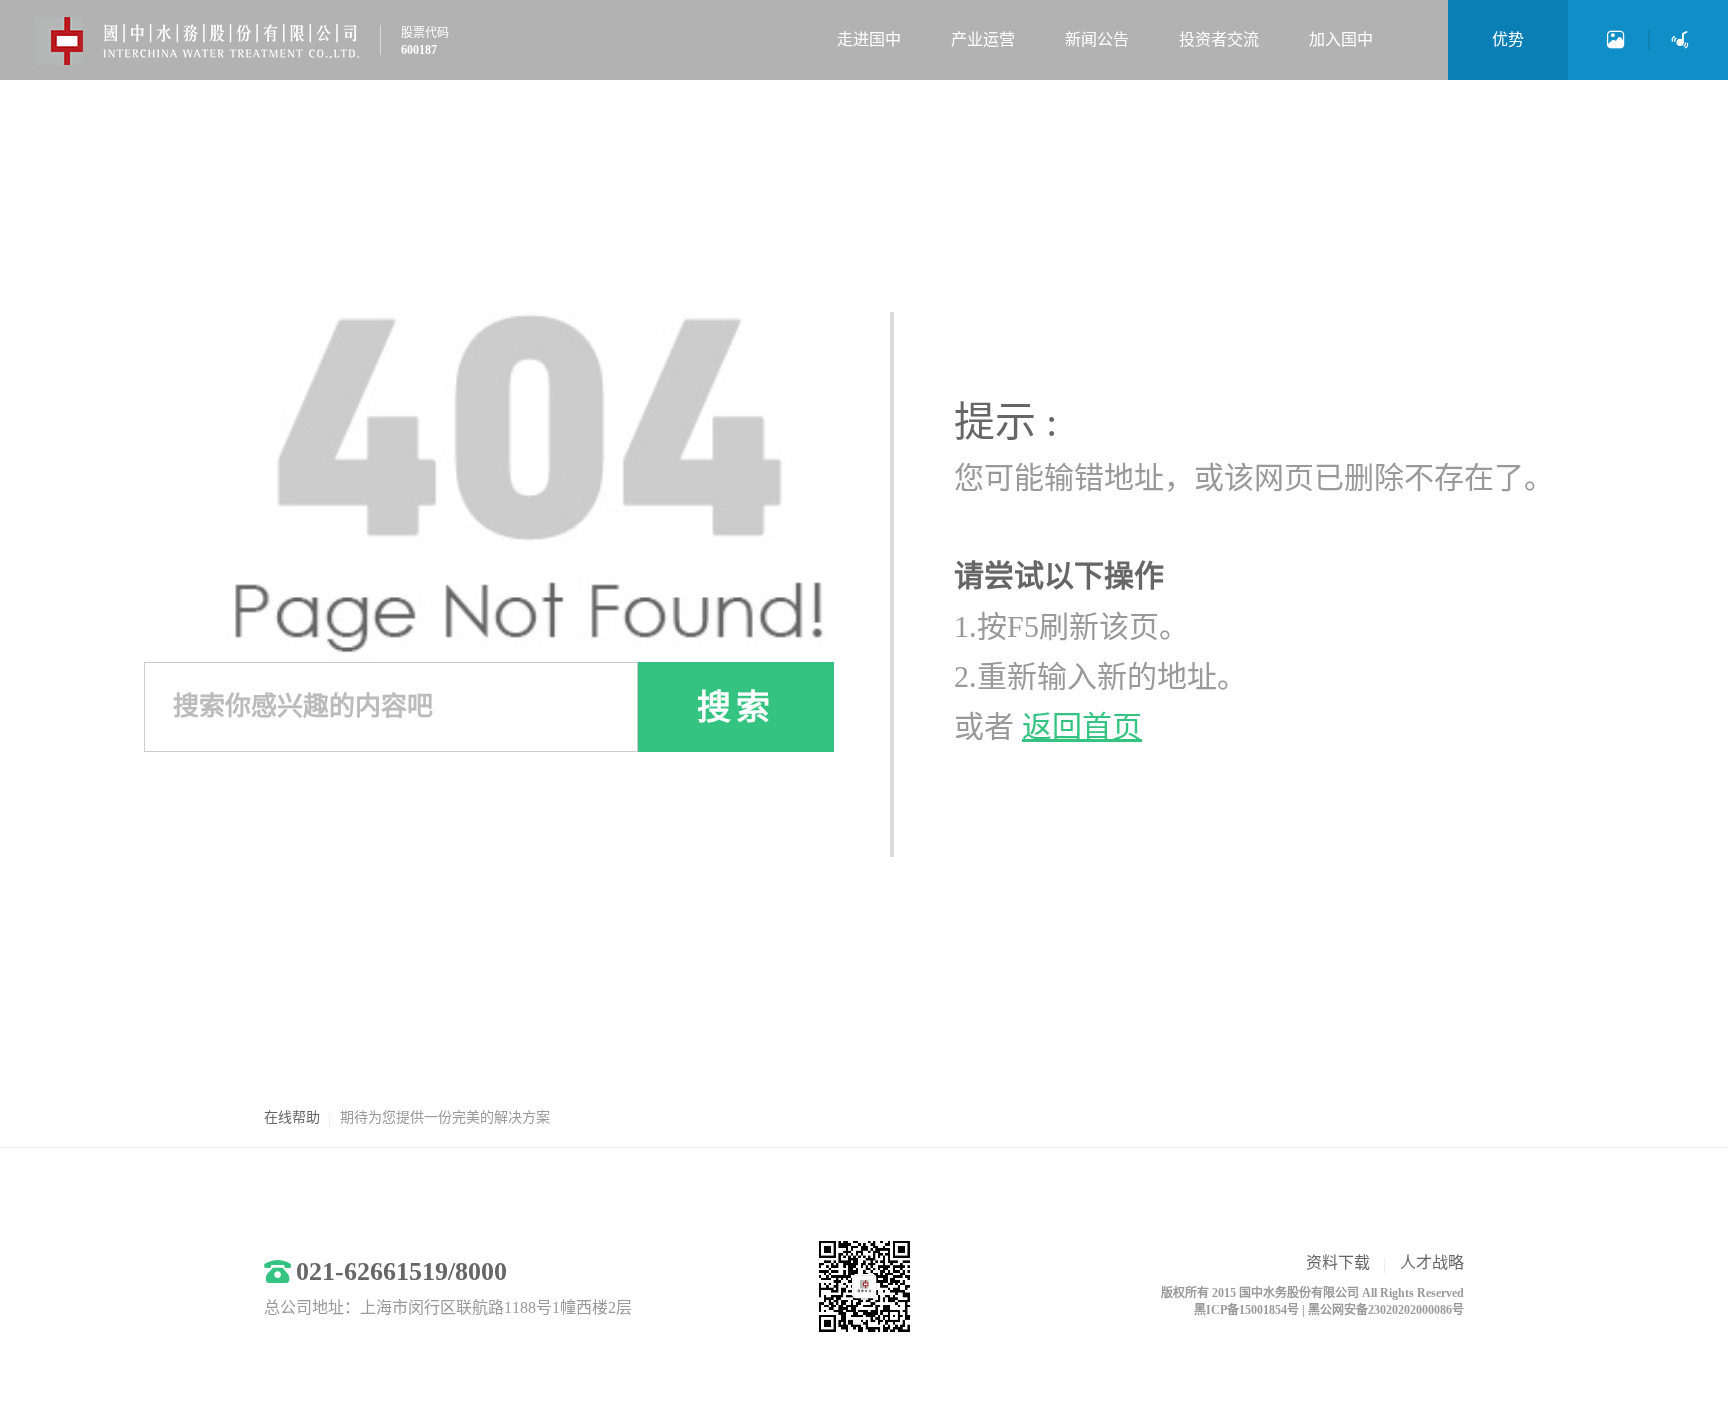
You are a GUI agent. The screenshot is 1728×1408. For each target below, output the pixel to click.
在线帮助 (292, 1117)
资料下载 (1338, 1262)
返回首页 (1082, 726)
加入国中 (1341, 39)
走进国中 (869, 39)
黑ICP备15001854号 (1246, 1310)
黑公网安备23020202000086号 (1386, 1310)
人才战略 (1432, 1262)
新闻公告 (1097, 39)
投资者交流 (1219, 39)
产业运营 (983, 39)
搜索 (736, 707)
